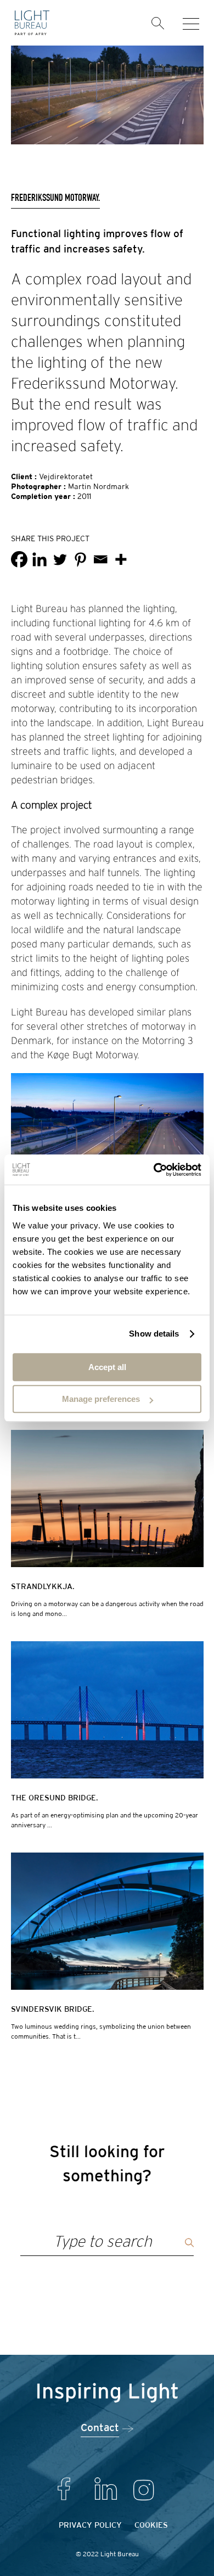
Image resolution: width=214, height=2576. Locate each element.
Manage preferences (101, 1399)
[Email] (100, 559)
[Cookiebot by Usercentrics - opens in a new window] (154, 1170)
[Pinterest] (80, 559)
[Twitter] (60, 559)
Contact (100, 2428)
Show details (154, 1334)
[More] (121, 559)
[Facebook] (19, 559)
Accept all (107, 1367)
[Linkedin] (40, 559)
